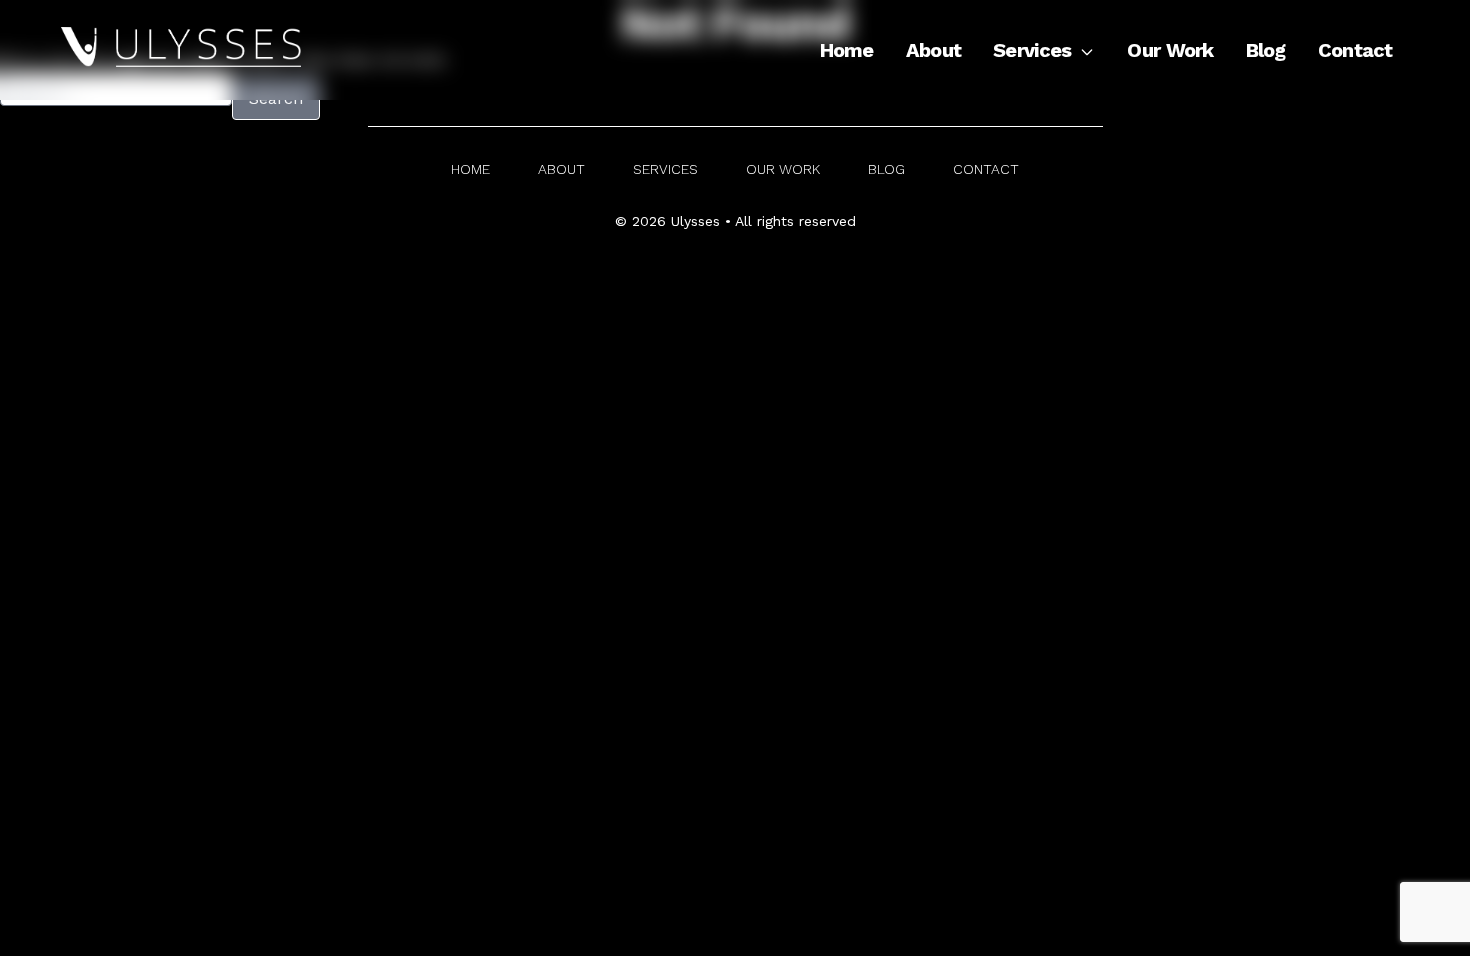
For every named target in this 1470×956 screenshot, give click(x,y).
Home (847, 50)
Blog (1266, 50)
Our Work (1170, 50)
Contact (1355, 50)
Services (1032, 50)
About (933, 50)
